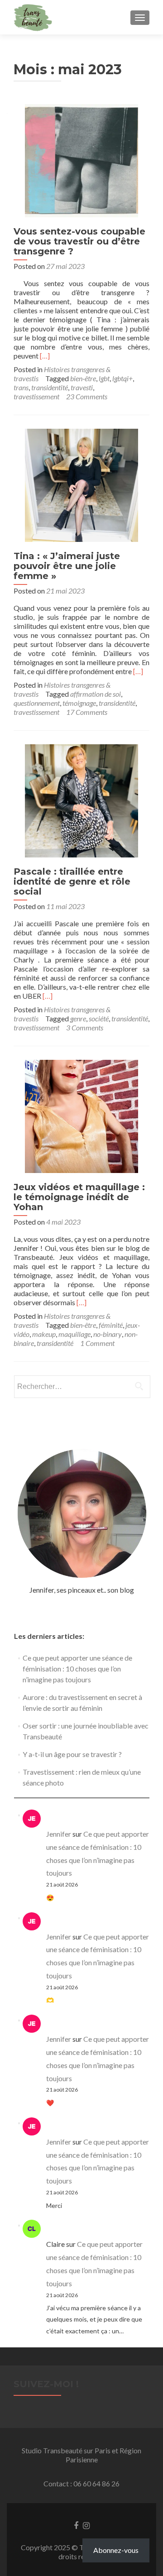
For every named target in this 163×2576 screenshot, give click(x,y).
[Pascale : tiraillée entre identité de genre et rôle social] (81, 800)
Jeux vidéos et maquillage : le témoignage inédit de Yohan (79, 1197)
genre (78, 1018)
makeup (44, 1334)
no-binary (108, 1334)
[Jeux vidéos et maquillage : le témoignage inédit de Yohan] (81, 1115)
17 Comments (87, 712)
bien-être (83, 378)
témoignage (79, 703)
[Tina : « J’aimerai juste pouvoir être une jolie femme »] (81, 484)
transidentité (50, 387)
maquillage (74, 1334)
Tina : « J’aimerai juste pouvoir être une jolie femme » (67, 566)
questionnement (37, 703)
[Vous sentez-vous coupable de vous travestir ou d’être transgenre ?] (81, 160)
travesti (82, 387)
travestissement (36, 396)
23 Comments (87, 396)
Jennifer (59, 1834)
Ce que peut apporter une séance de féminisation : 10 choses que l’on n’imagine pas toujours (77, 1669)
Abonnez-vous (116, 2550)
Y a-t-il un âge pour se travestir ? (72, 1754)
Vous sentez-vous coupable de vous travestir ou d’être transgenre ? (79, 241)
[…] (45, 356)
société (99, 1018)
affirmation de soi (96, 694)
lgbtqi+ (122, 378)
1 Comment (97, 1343)
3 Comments (85, 1027)
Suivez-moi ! (46, 2384)
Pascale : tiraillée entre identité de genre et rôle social (72, 881)
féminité (111, 1325)
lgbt (104, 378)
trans (21, 387)
